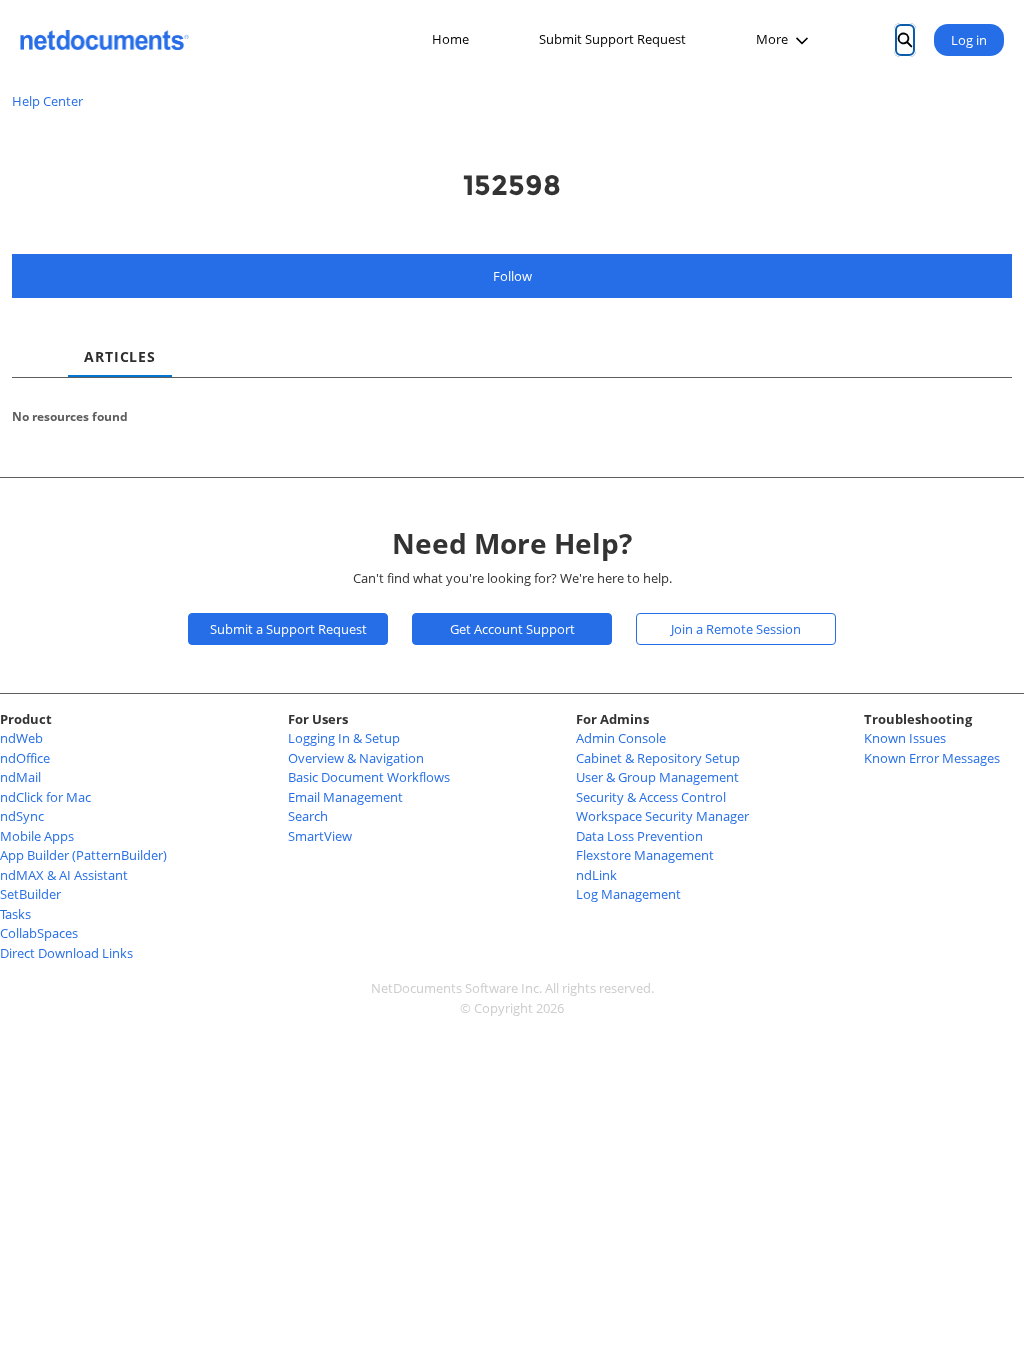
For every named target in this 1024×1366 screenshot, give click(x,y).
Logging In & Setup (344, 738)
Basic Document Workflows (369, 777)
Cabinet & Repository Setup (658, 758)
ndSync (22, 816)
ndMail (20, 777)
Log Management (628, 894)
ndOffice (25, 758)
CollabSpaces (39, 933)
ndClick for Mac (45, 797)
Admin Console (621, 738)
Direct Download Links (66, 953)
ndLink (596, 875)
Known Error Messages (932, 758)
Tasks (15, 914)
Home (450, 39)
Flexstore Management (645, 855)
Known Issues (905, 738)
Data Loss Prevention (639, 836)
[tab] (28, 339)
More (772, 39)
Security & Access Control (651, 797)
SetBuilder (30, 894)
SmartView (320, 836)
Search (308, 816)
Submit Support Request (612, 39)
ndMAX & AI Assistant (64, 875)
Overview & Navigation (356, 758)
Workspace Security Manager (662, 816)
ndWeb (21, 738)
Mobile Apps (37, 836)
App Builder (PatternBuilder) (83, 855)
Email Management (345, 797)
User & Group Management (657, 777)
